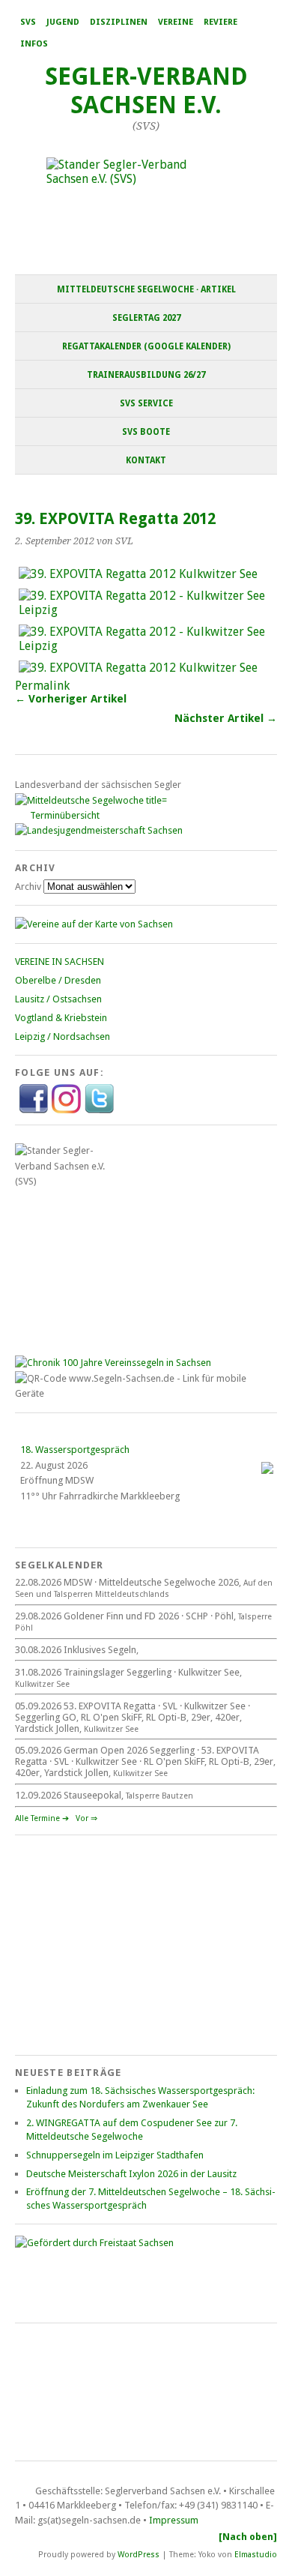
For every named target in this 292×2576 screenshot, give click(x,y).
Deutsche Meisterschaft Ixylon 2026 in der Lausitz (131, 2174)
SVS (28, 22)
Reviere (220, 22)
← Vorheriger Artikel (71, 699)
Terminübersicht (65, 815)
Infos (34, 44)
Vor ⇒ (86, 1818)
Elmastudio (256, 2555)
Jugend (63, 22)
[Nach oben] (248, 2537)
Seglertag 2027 (146, 318)
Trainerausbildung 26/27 (146, 375)
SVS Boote (146, 432)
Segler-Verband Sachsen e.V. (146, 91)
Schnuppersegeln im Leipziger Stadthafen (115, 2155)
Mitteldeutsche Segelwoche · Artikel (146, 289)
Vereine (176, 22)
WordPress (139, 2555)
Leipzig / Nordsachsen (63, 1036)
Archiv (28, 887)
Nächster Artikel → (226, 718)
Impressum (174, 2520)
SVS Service (146, 403)
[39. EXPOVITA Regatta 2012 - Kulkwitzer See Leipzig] (146, 610)
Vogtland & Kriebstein (61, 1018)
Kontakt (146, 460)
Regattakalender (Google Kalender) (146, 346)
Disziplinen (119, 22)
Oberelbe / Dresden (58, 980)
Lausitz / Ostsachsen (58, 999)
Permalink (42, 686)
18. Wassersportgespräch (75, 1450)
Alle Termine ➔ (42, 1818)
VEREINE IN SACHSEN (60, 962)
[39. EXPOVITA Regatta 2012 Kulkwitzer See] (138, 574)
